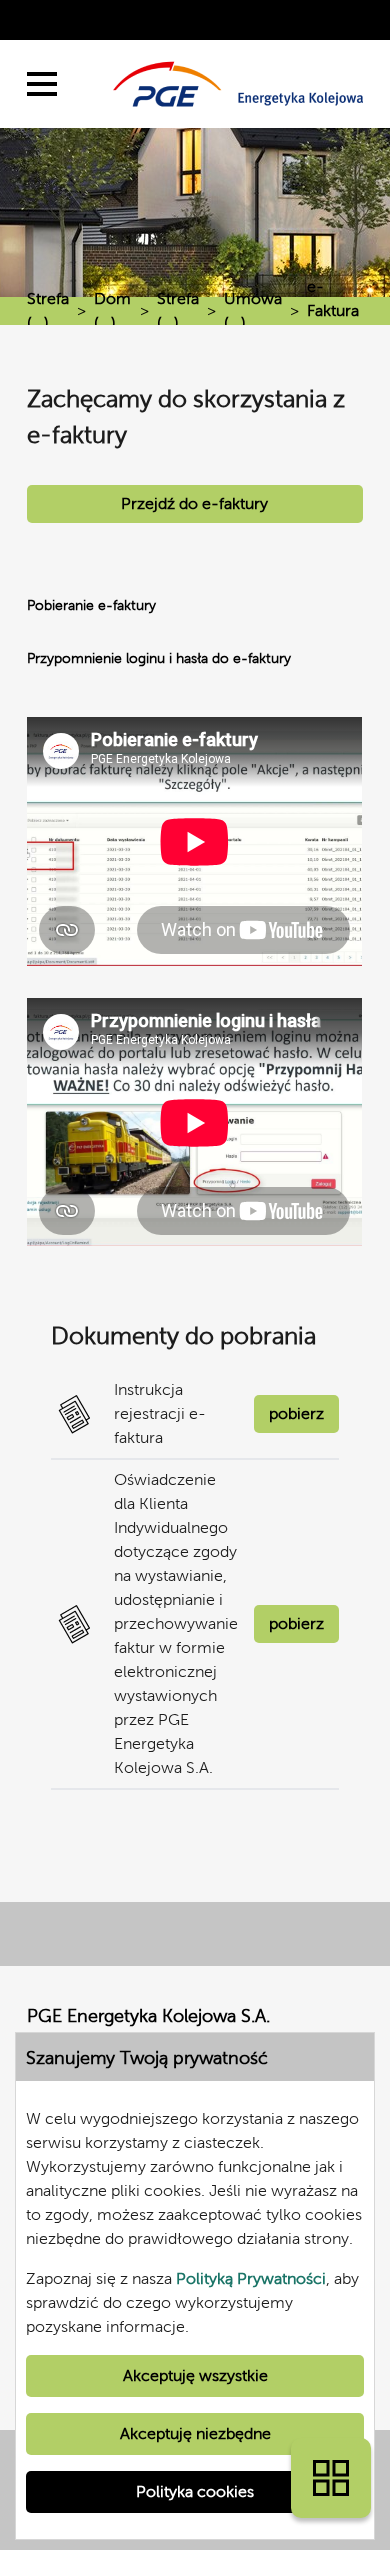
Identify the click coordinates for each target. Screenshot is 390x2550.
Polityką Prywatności (251, 2278)
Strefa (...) (48, 310)
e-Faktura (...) (333, 310)
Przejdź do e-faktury (194, 503)
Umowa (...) (253, 310)
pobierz (296, 1413)
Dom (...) (112, 310)
